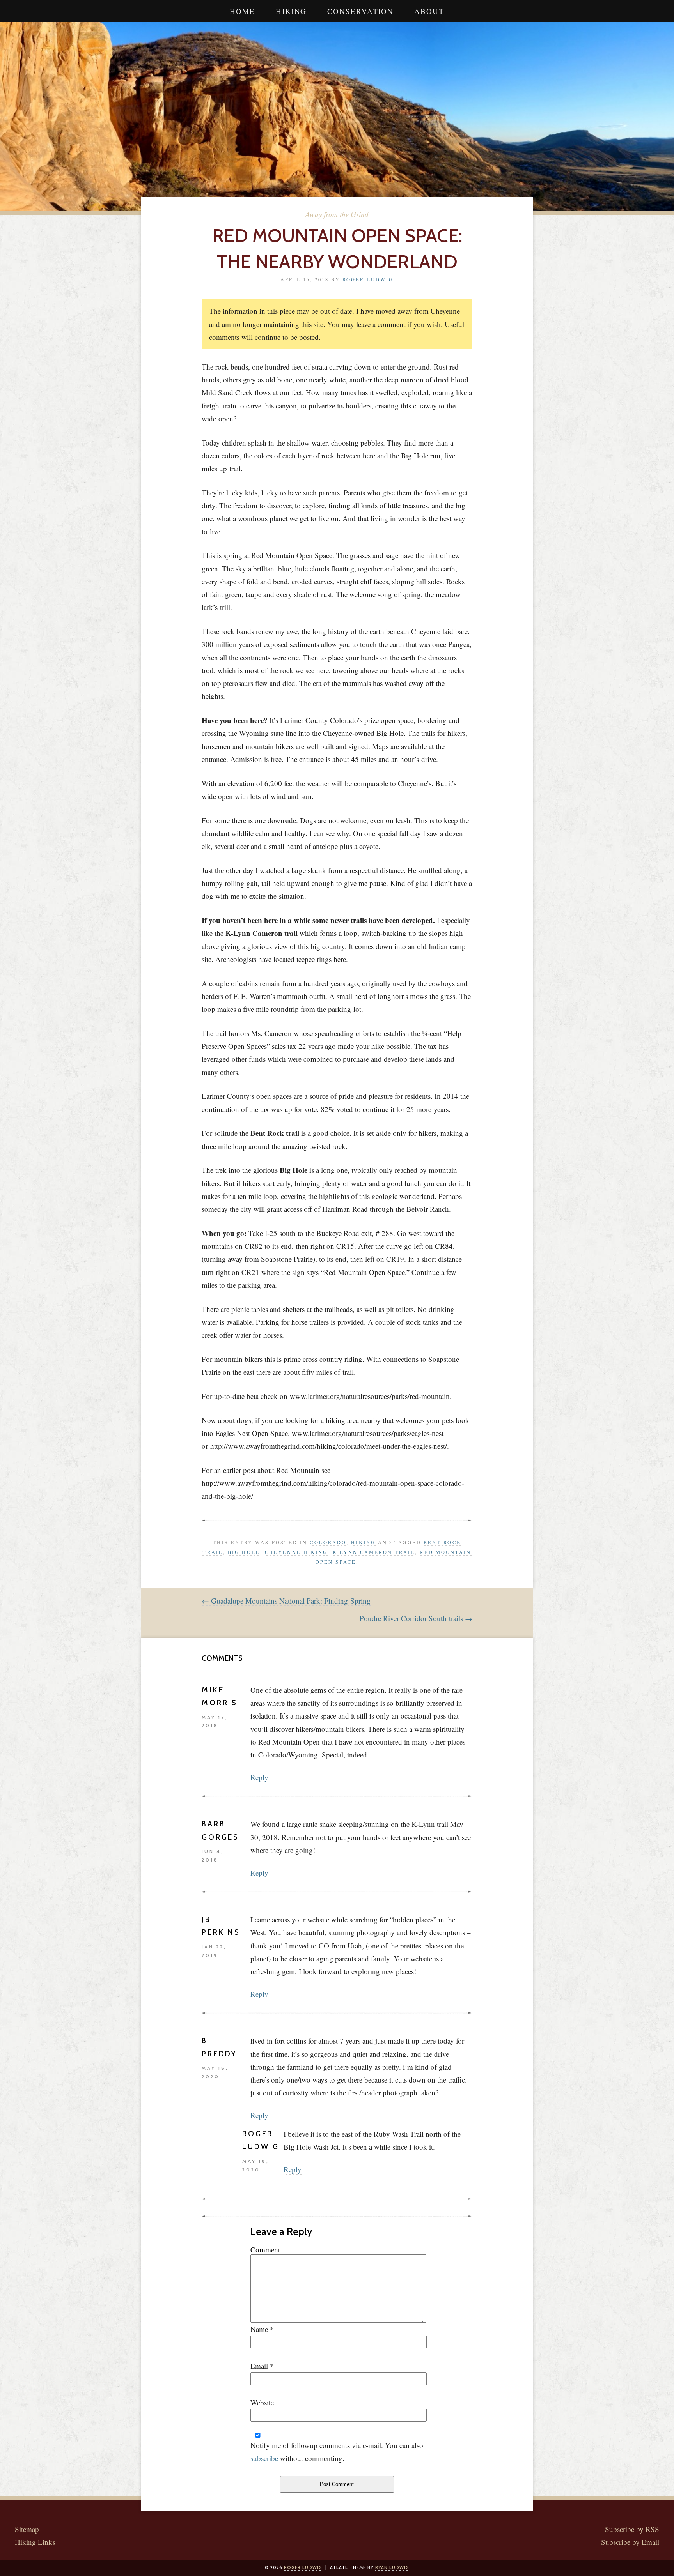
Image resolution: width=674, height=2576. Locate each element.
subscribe (264, 2458)
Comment (265, 2250)
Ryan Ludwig (392, 2567)
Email (259, 2366)
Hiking (291, 11)
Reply (259, 1777)
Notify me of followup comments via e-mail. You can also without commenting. (337, 2452)
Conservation (360, 11)
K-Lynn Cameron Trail (374, 1552)
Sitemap (27, 2529)
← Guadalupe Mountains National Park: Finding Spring (286, 1601)
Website (262, 2402)
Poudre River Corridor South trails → (416, 1618)
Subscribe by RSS (632, 2529)
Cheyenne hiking (296, 1552)
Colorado (328, 1542)
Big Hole (244, 1552)
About (429, 11)
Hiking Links (35, 2542)
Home (242, 11)
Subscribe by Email (630, 2542)
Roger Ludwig (368, 279)
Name (259, 2329)
